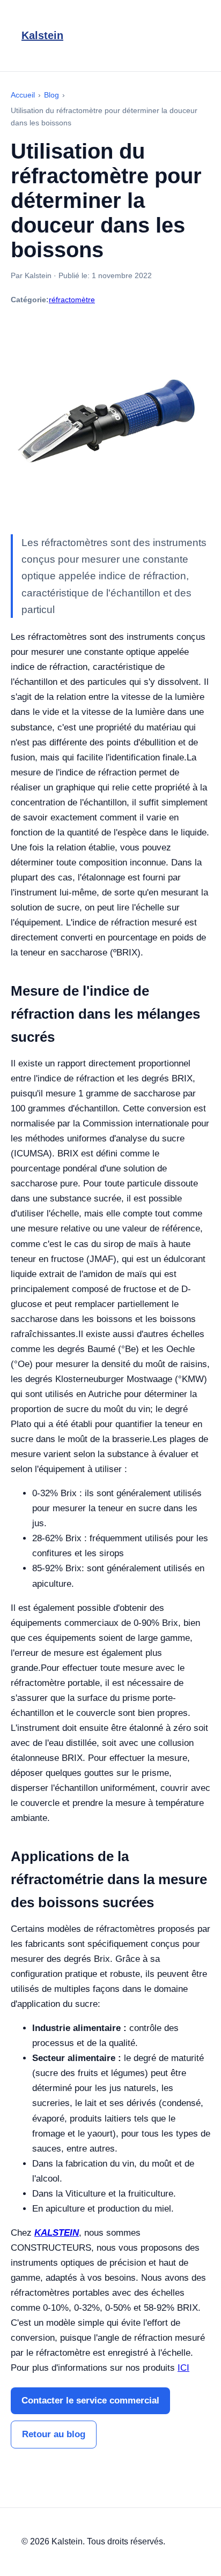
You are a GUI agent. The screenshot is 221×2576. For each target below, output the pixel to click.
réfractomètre (72, 300)
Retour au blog (54, 2434)
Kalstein (42, 35)
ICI (183, 2368)
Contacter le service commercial (90, 2400)
